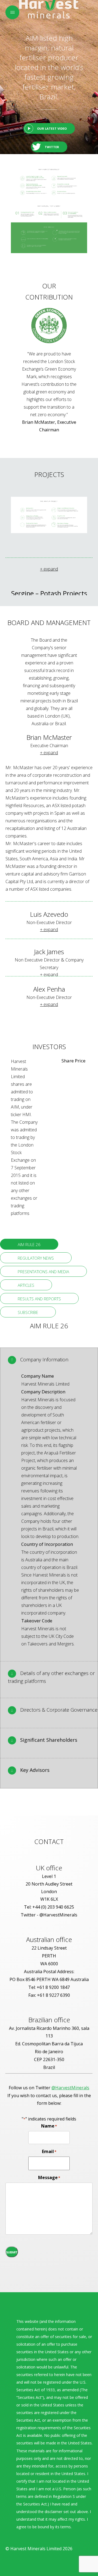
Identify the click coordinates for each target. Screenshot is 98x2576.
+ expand (49, 569)
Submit (12, 2252)
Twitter (52, 147)
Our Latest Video (52, 128)
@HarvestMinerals (70, 2088)
